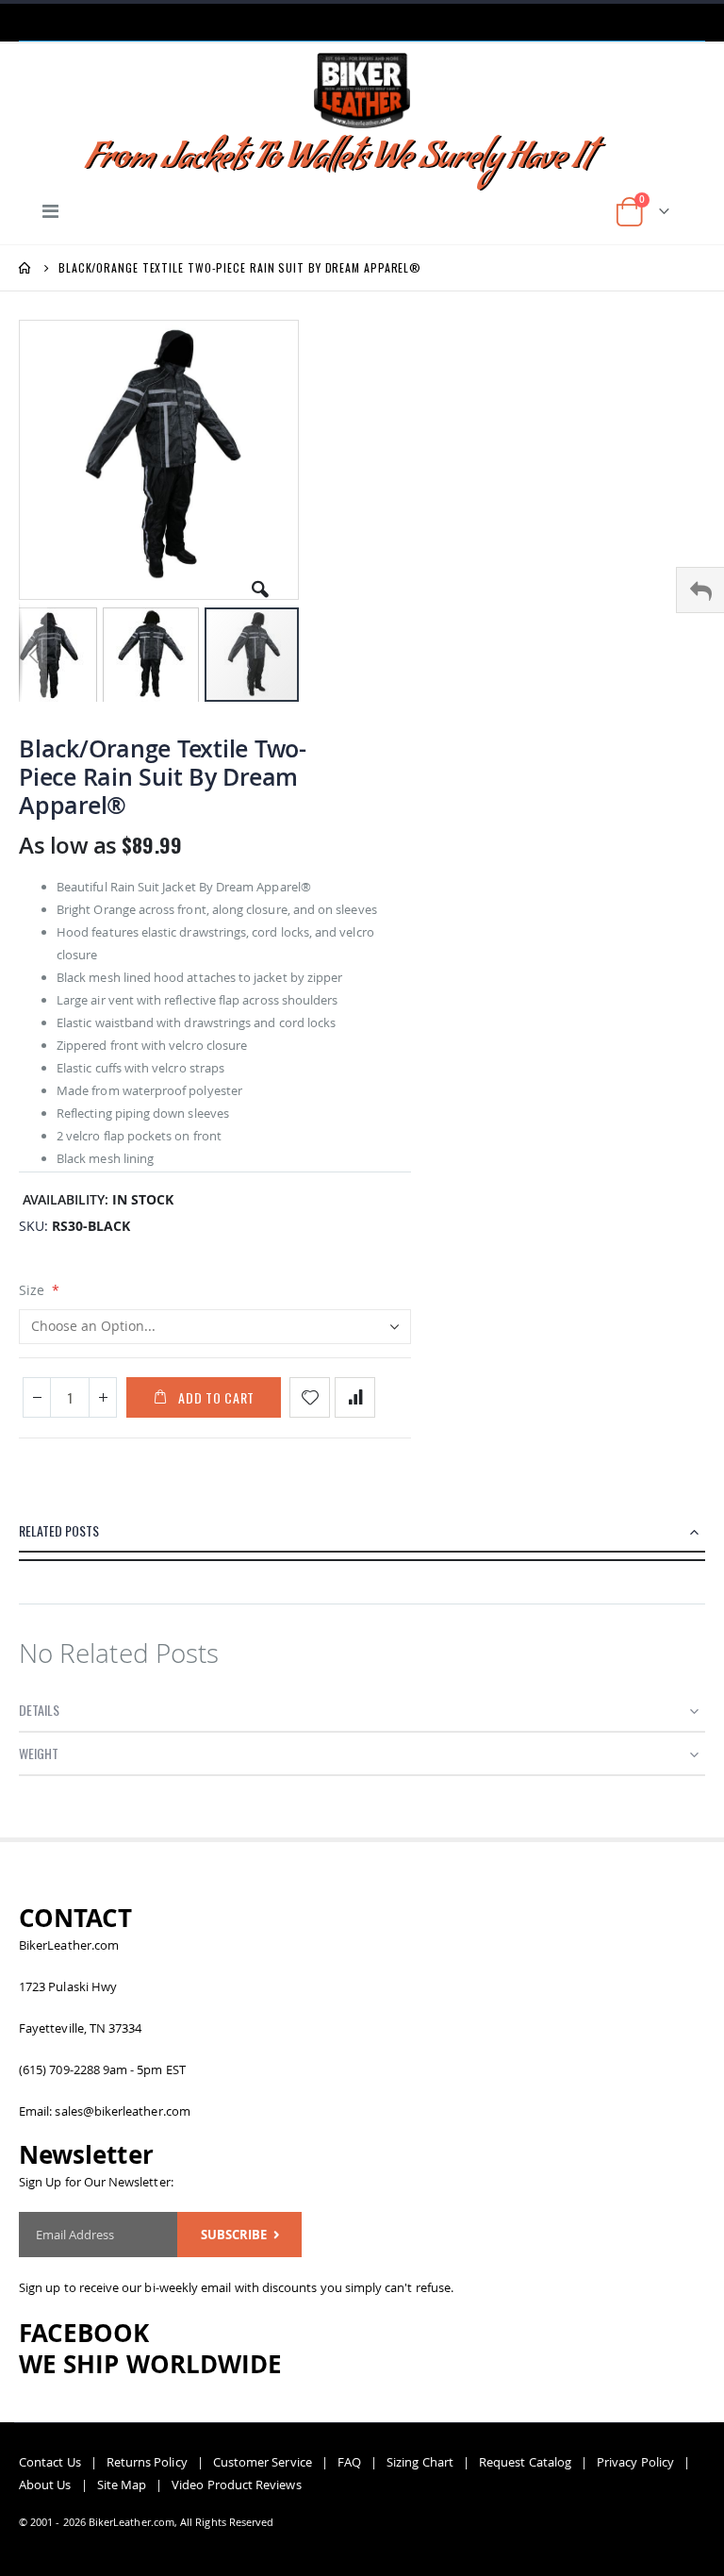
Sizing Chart (420, 2462)
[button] (260, 582)
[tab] (362, 1536)
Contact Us (50, 2462)
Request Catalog (525, 2462)
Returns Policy (147, 2462)
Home (25, 268)
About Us (45, 2485)
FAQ (349, 2462)
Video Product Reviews (236, 2485)
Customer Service (263, 2462)
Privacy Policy (635, 2462)
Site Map (122, 2485)
